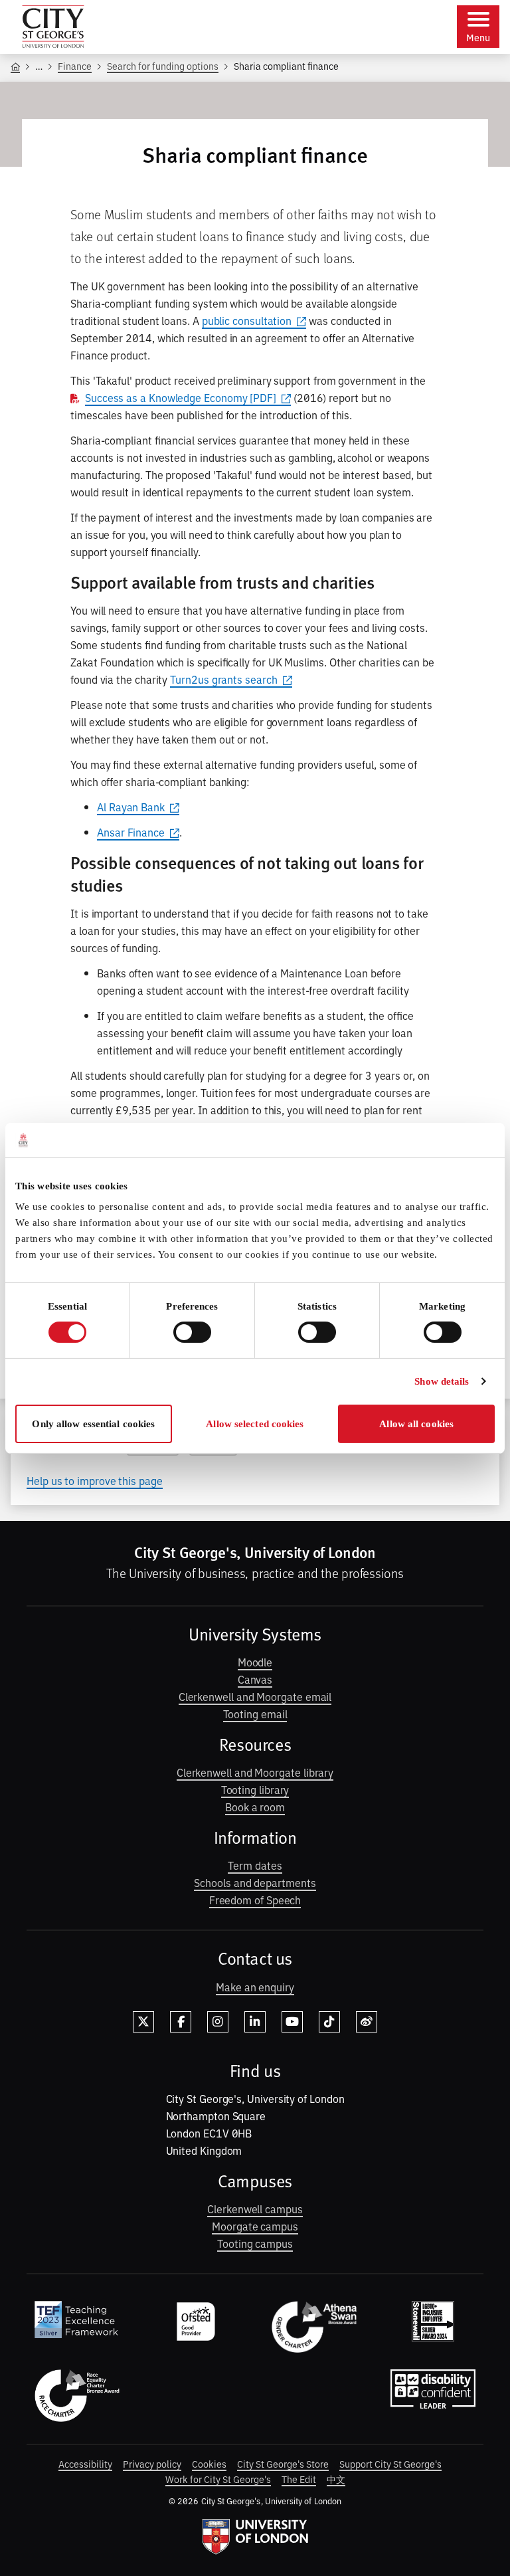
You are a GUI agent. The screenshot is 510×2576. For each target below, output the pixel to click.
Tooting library (255, 1789)
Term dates (255, 1865)
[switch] (192, 1332)
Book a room (255, 1807)
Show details (442, 1381)
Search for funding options (163, 65)
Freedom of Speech (255, 1900)
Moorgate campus (255, 2226)
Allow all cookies (416, 1424)
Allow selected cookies (255, 1424)
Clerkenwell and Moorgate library (255, 1772)
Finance (75, 65)
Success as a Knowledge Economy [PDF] (181, 397)
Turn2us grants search (223, 679)
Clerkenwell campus (255, 2209)
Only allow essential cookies (93, 1424)
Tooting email (255, 1714)
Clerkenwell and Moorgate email (255, 1696)
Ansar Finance (131, 832)
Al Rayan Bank (131, 807)
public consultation (247, 320)
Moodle (255, 1662)
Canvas (255, 1679)
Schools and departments (255, 1882)
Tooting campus (255, 2243)
